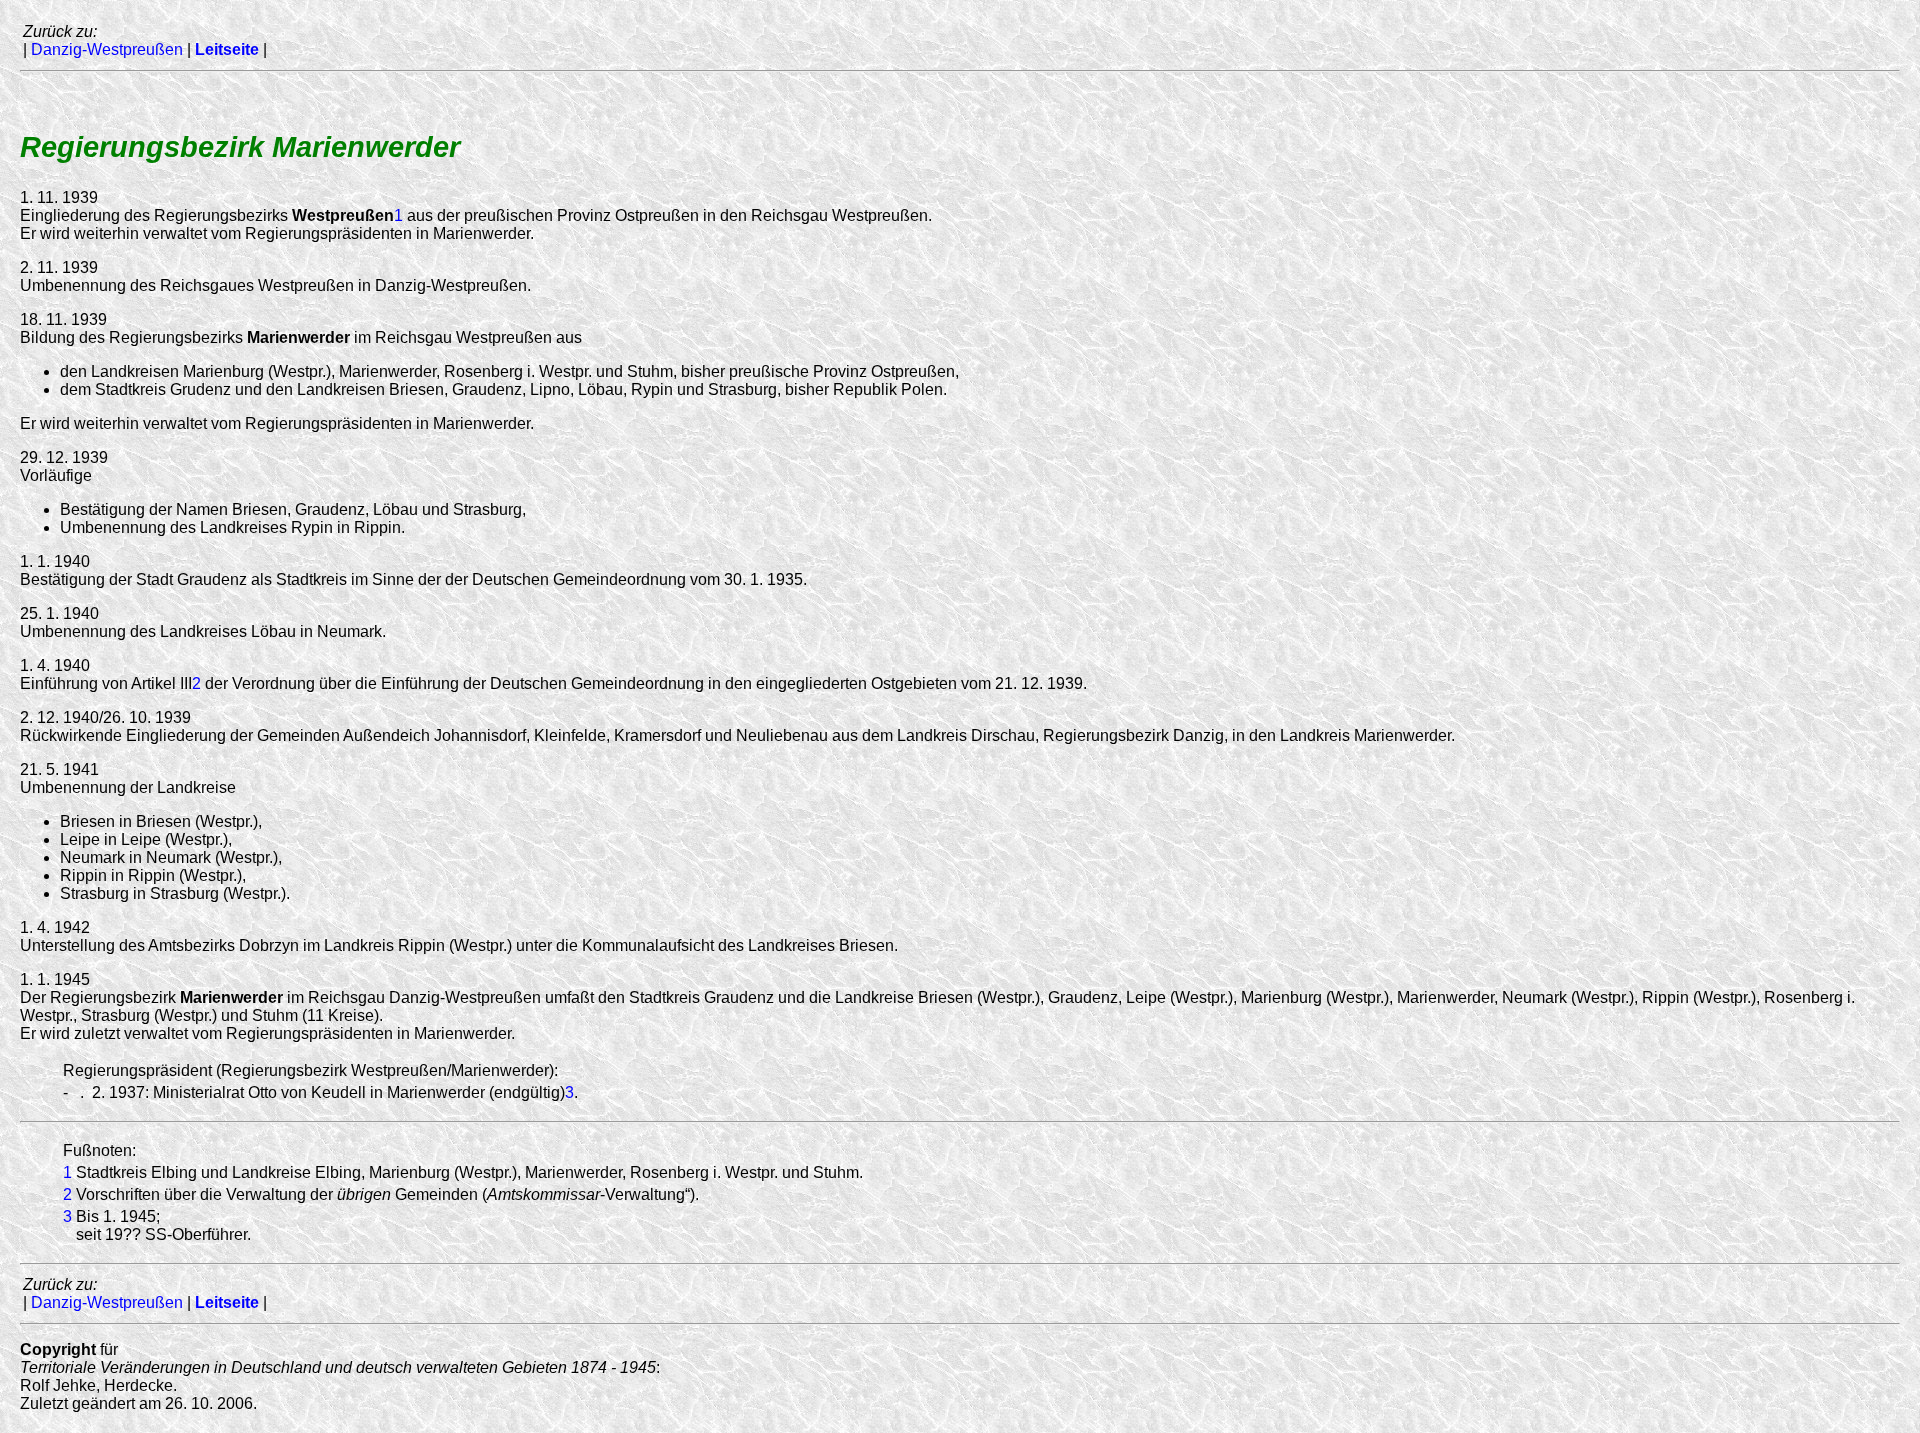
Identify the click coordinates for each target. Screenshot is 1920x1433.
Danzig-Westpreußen (107, 49)
